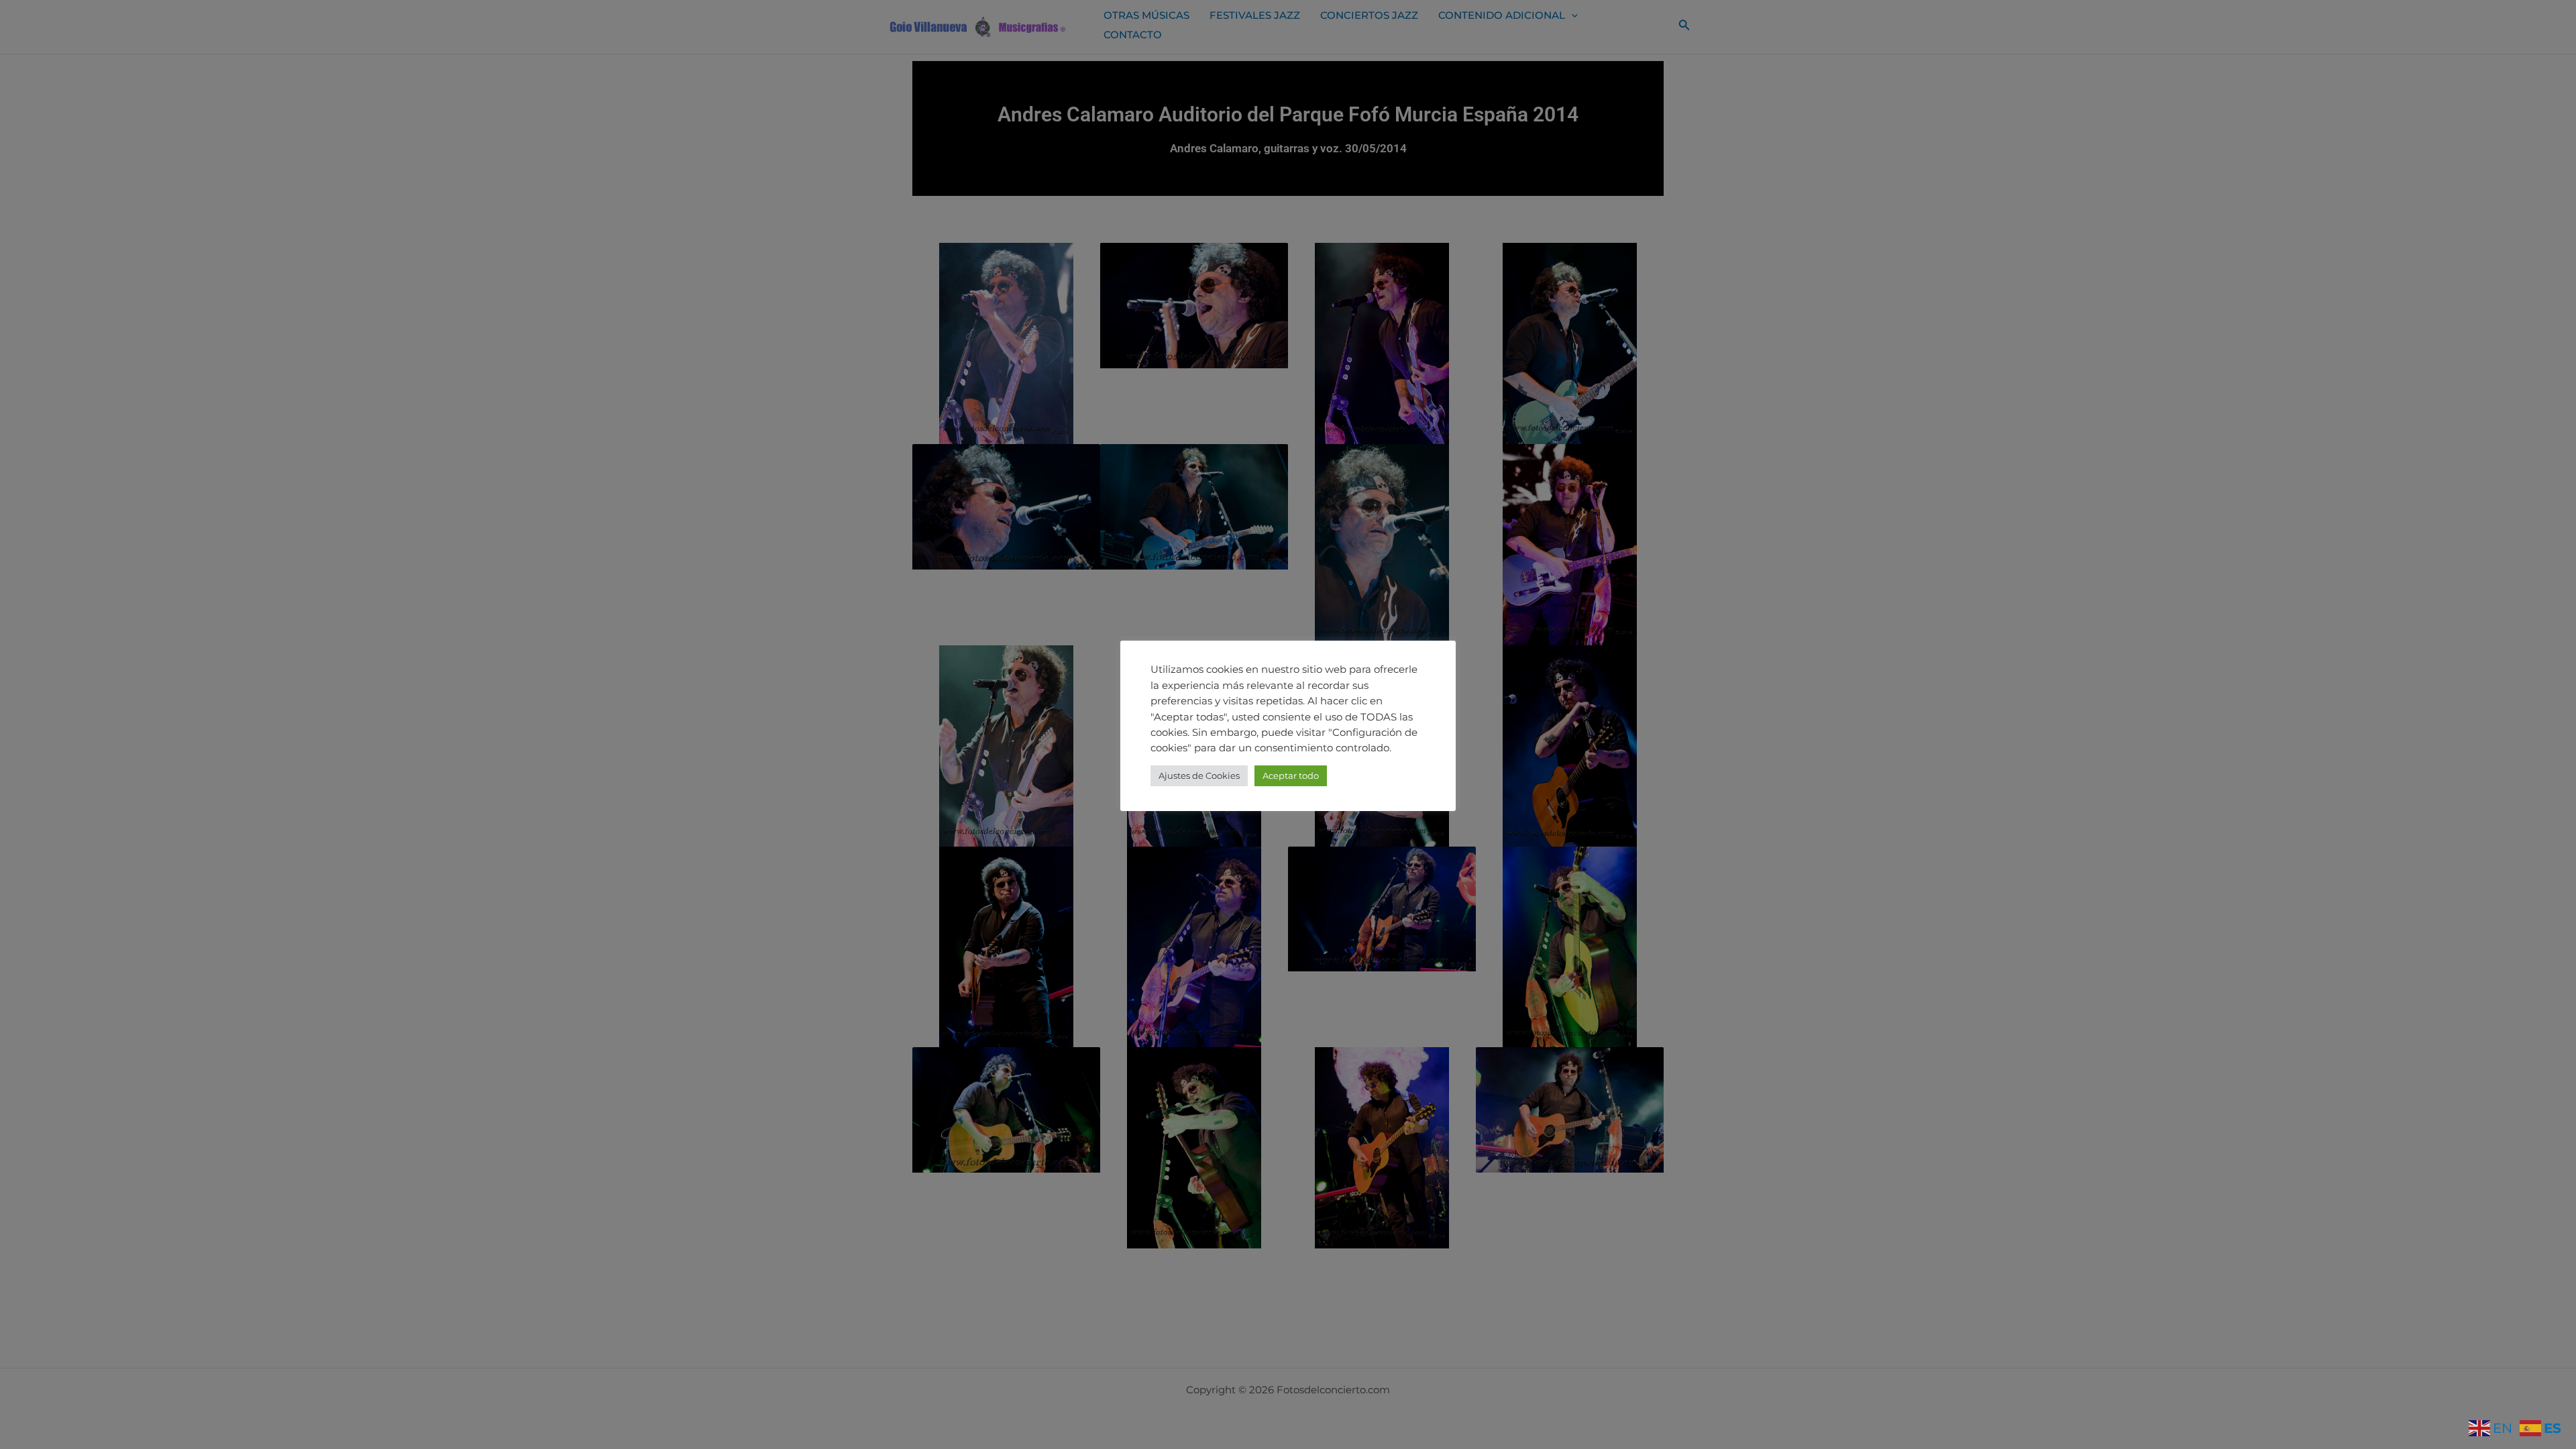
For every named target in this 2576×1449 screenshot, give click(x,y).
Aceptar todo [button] (1291, 775)
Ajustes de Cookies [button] (1199, 775)
